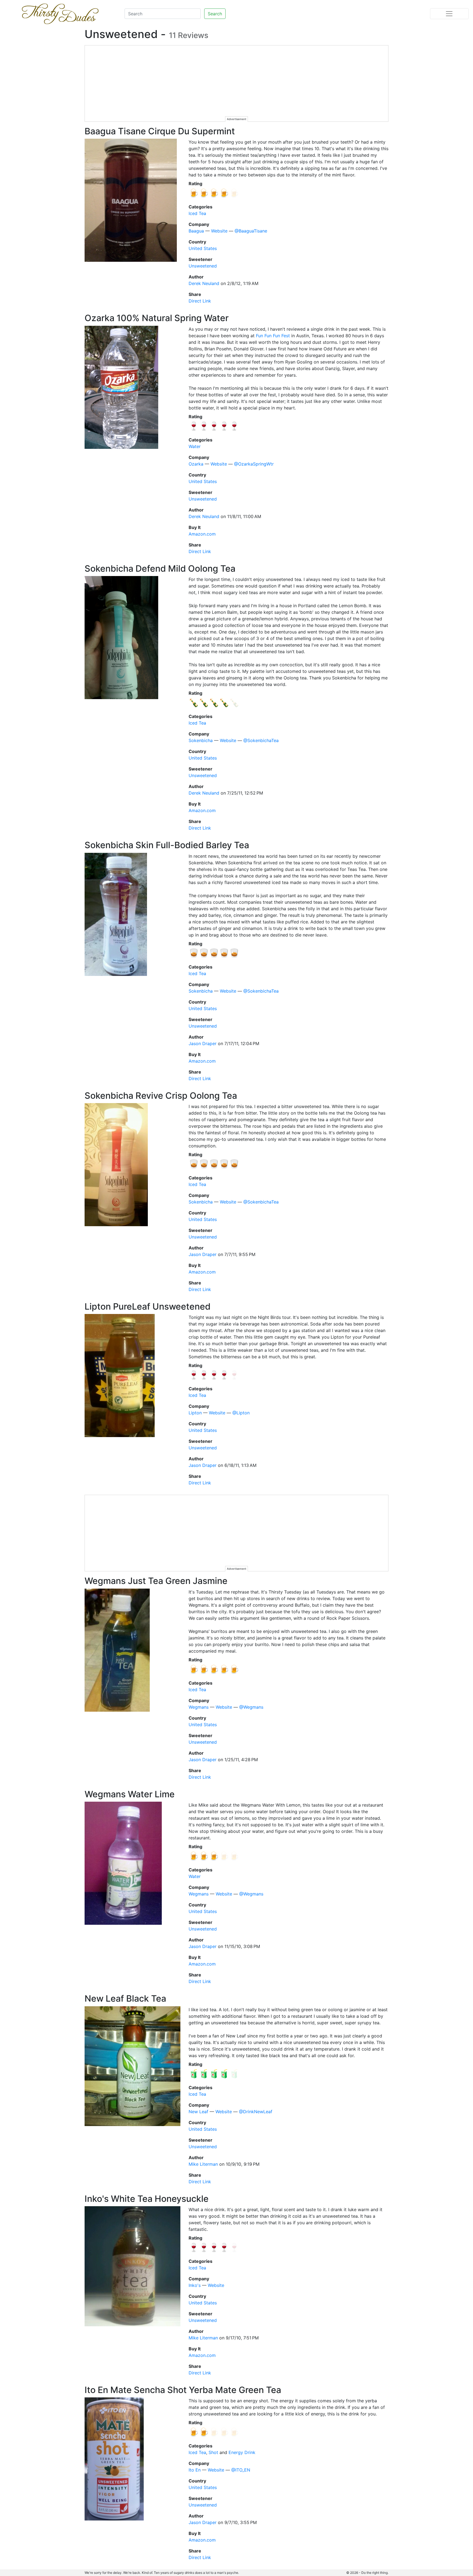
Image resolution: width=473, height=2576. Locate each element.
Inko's (195, 2285)
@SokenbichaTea (261, 740)
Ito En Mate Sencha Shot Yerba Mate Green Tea (183, 2390)
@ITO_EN (241, 2470)
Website (219, 231)
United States (203, 248)
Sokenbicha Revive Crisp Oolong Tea (161, 1096)
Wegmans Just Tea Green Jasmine (156, 1581)
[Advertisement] (237, 84)
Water (195, 446)
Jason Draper (203, 1043)
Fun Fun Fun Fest (273, 336)
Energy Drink (242, 2452)
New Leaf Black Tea (125, 1998)
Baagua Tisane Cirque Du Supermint (160, 131)
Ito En (195, 2470)
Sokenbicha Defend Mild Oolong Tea (160, 569)
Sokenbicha (201, 740)
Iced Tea (197, 213)
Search (215, 14)
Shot (213, 2452)
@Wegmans (251, 1707)
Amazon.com (202, 534)
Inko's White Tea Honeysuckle (147, 2199)
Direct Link (200, 301)
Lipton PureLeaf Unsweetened (148, 1306)
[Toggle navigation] (449, 14)
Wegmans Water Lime (130, 1794)
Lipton (195, 1413)
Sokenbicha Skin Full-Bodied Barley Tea (167, 845)
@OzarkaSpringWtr (254, 464)
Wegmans (199, 1707)
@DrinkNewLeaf (256, 2112)
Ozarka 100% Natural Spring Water (157, 318)
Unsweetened (203, 266)
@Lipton (241, 1413)
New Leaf (198, 2112)
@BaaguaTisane (251, 231)
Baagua (196, 231)
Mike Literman (203, 2164)
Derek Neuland (204, 283)
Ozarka (196, 464)
